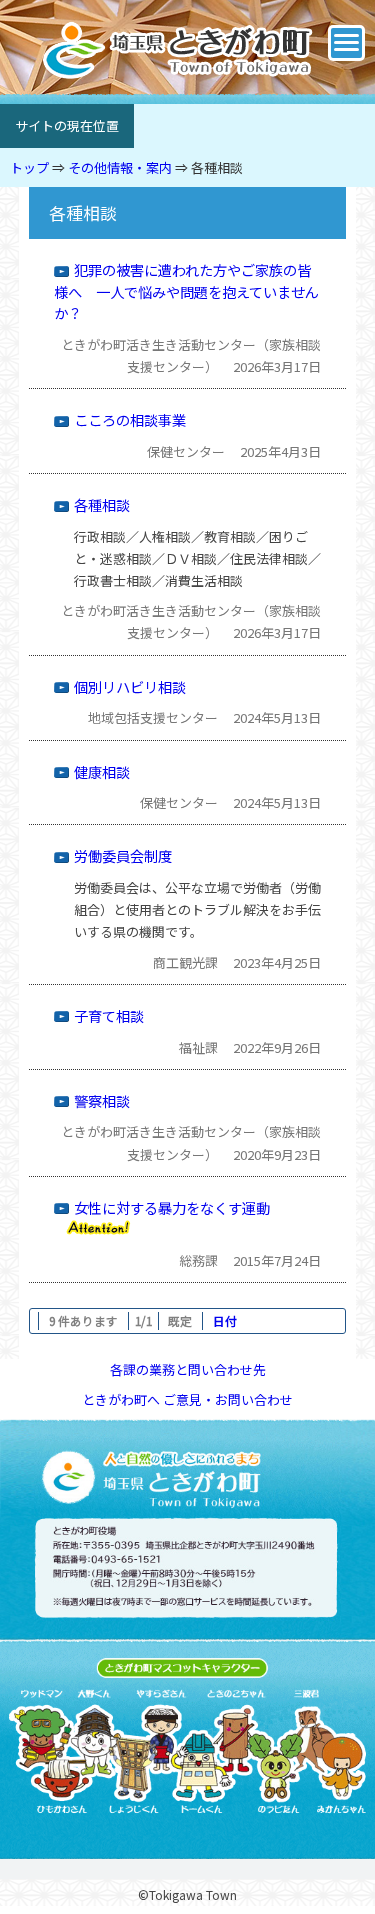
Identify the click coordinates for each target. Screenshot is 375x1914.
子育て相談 (109, 1015)
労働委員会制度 (123, 855)
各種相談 (217, 167)
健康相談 (102, 771)
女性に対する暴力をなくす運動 (172, 1207)
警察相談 (102, 1100)
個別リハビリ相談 (130, 686)
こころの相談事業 (130, 419)
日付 (225, 1320)
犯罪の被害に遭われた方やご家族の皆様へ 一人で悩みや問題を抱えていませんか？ (186, 291)
